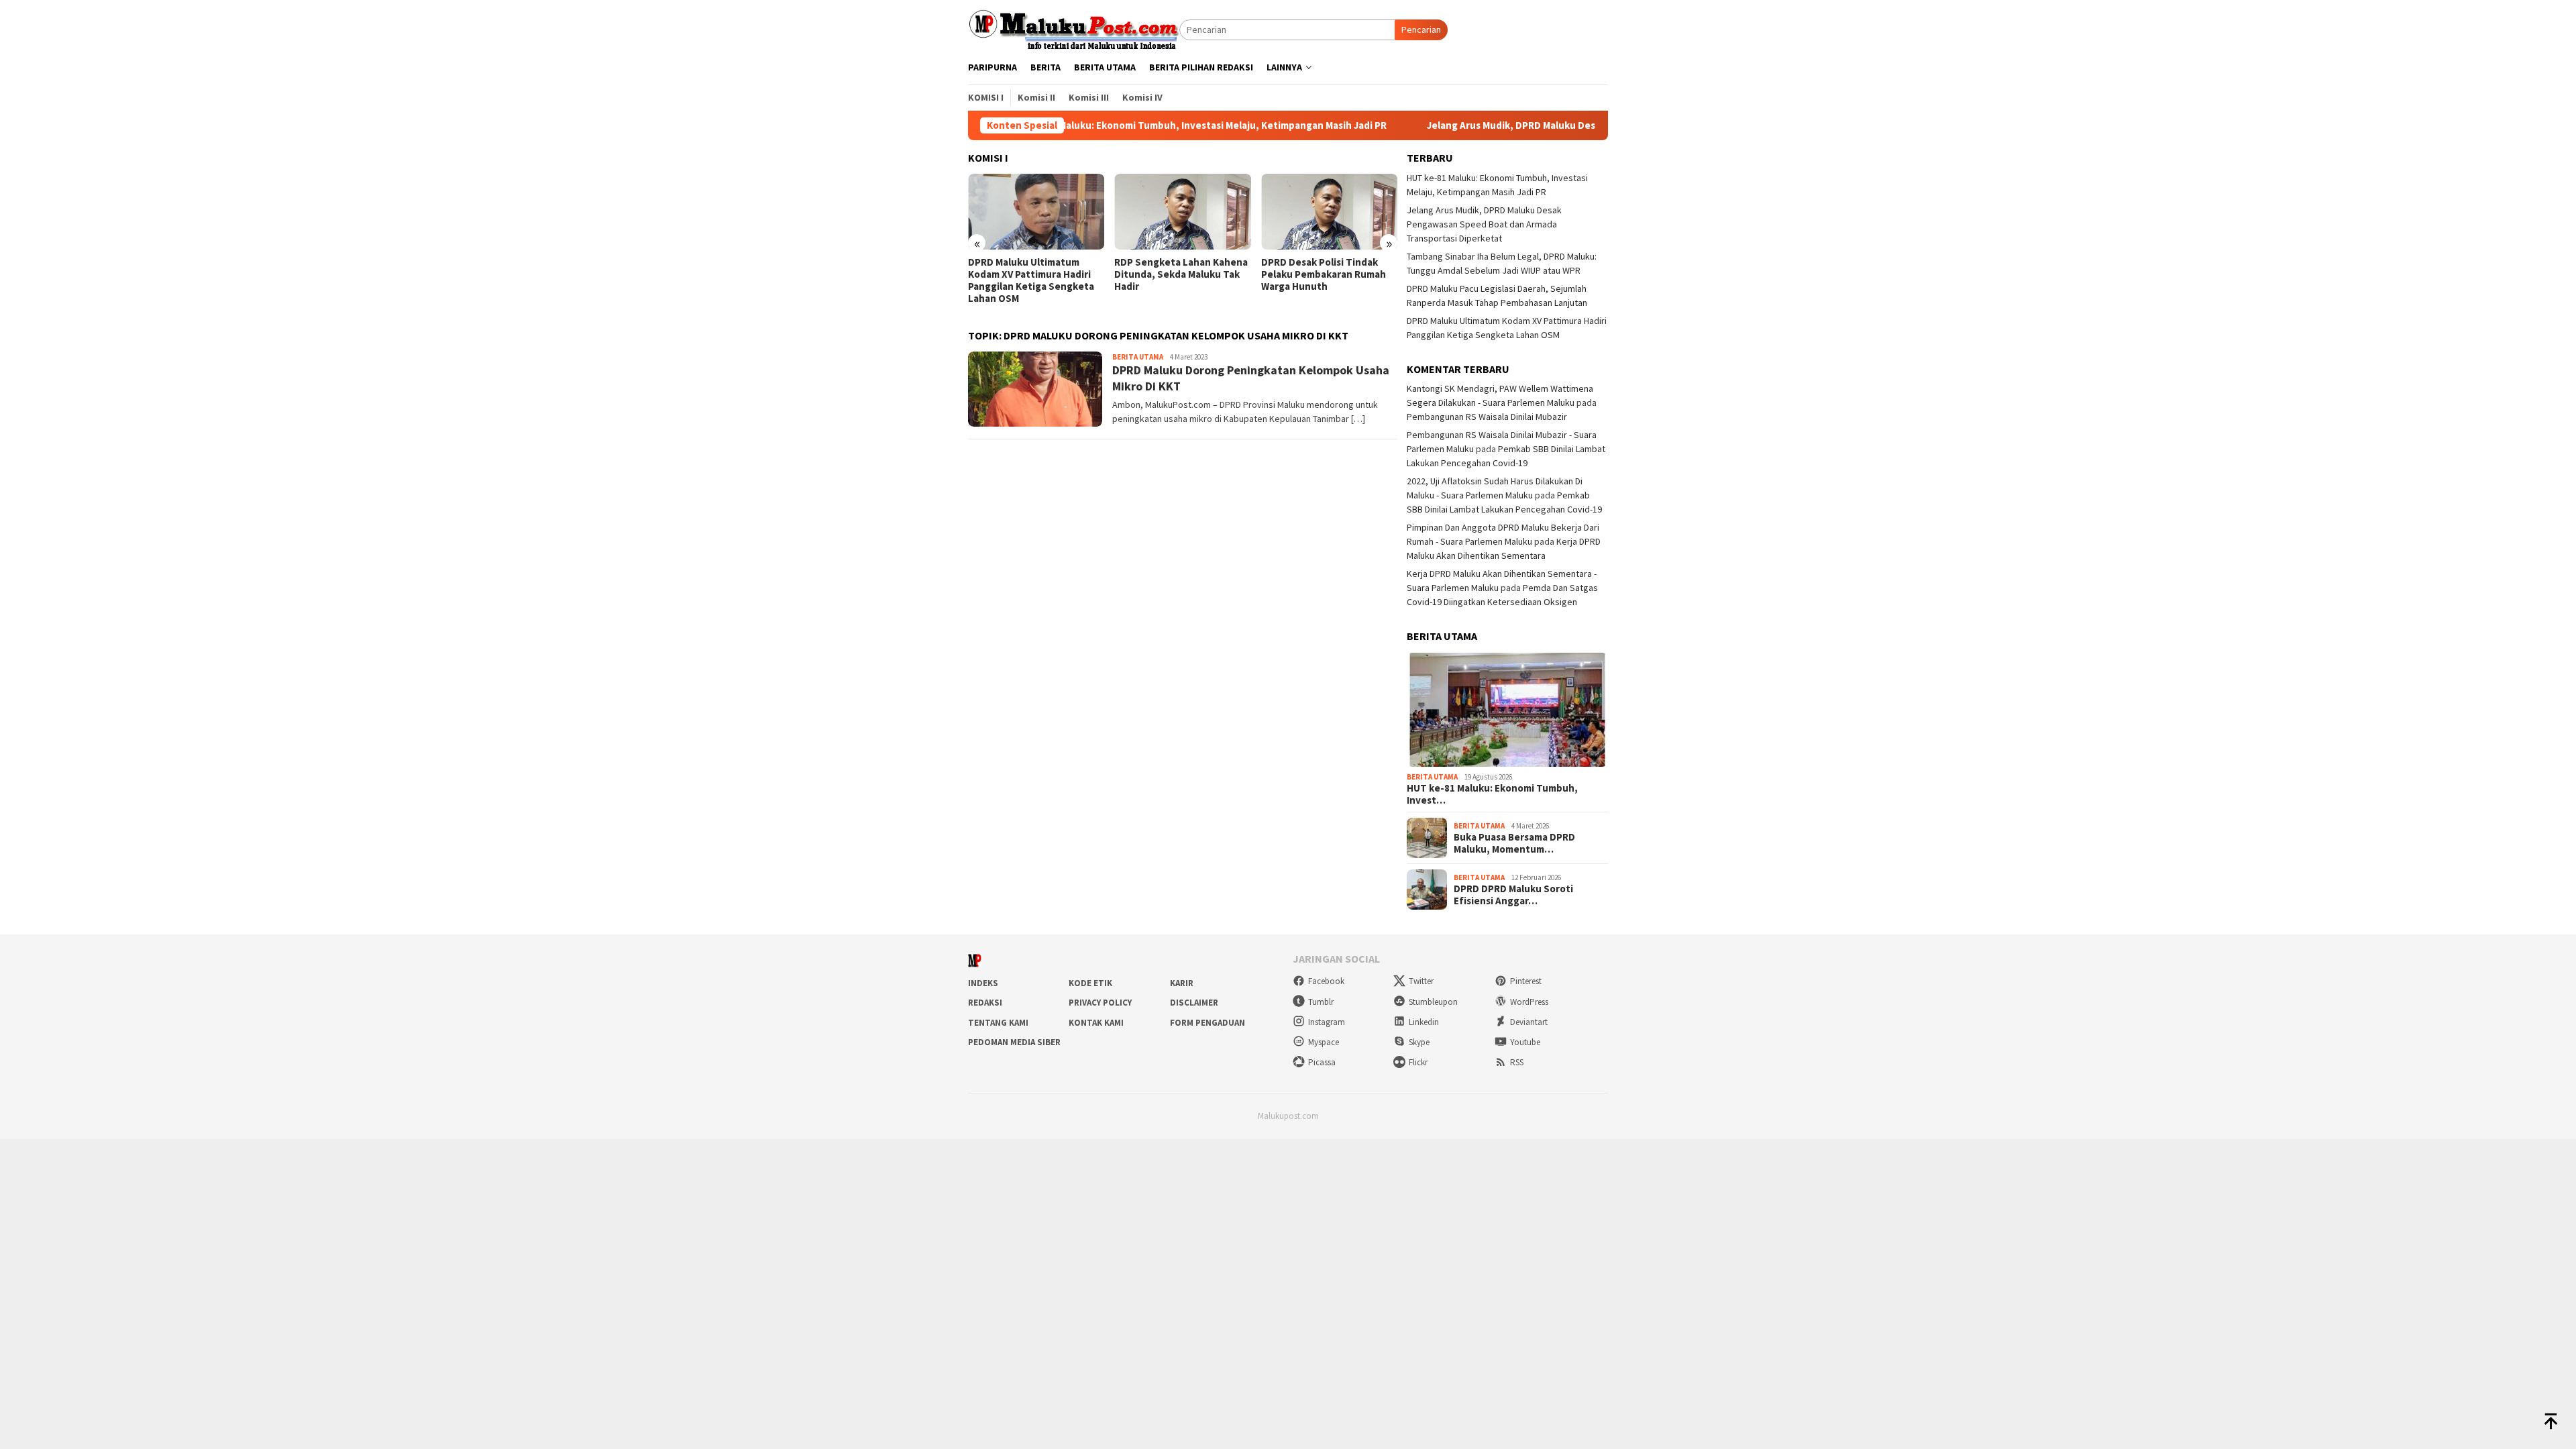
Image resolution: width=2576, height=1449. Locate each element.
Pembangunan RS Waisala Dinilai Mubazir (1487, 417)
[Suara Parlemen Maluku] (1074, 29)
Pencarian (1421, 30)
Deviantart (1529, 1022)
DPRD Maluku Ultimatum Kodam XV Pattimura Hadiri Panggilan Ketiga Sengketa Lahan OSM (1031, 280)
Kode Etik (1090, 983)
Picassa (1322, 1062)
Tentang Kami (998, 1023)
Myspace (1324, 1042)
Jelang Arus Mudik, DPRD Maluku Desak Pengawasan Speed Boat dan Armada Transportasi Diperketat (1573, 125)
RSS (1517, 1062)
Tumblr (1321, 1002)
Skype (1419, 1042)
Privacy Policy (1100, 1003)
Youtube (1525, 1042)
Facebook (1326, 981)
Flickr (1418, 1062)
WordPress (1529, 1002)
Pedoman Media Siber (1014, 1042)
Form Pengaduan (1207, 1023)
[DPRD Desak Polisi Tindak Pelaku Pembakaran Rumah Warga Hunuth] (1329, 212)
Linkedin (1424, 1022)
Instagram (1327, 1022)
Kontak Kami (1096, 1023)
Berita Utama (1138, 357)
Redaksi (985, 1003)
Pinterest (1526, 981)
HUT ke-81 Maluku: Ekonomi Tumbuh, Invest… (1492, 794)
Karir (1182, 983)
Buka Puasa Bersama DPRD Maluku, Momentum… (1514, 843)
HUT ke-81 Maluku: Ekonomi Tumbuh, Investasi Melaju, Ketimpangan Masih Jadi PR (1110, 125)
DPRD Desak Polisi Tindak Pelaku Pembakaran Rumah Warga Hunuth (1324, 274)
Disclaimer (1194, 1003)
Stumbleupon (1433, 1002)
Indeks (983, 983)
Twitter (1421, 981)
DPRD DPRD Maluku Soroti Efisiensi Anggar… (1513, 895)
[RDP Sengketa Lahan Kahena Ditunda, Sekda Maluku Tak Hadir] (1182, 212)
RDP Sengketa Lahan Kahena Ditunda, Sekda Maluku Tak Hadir (1181, 274)
